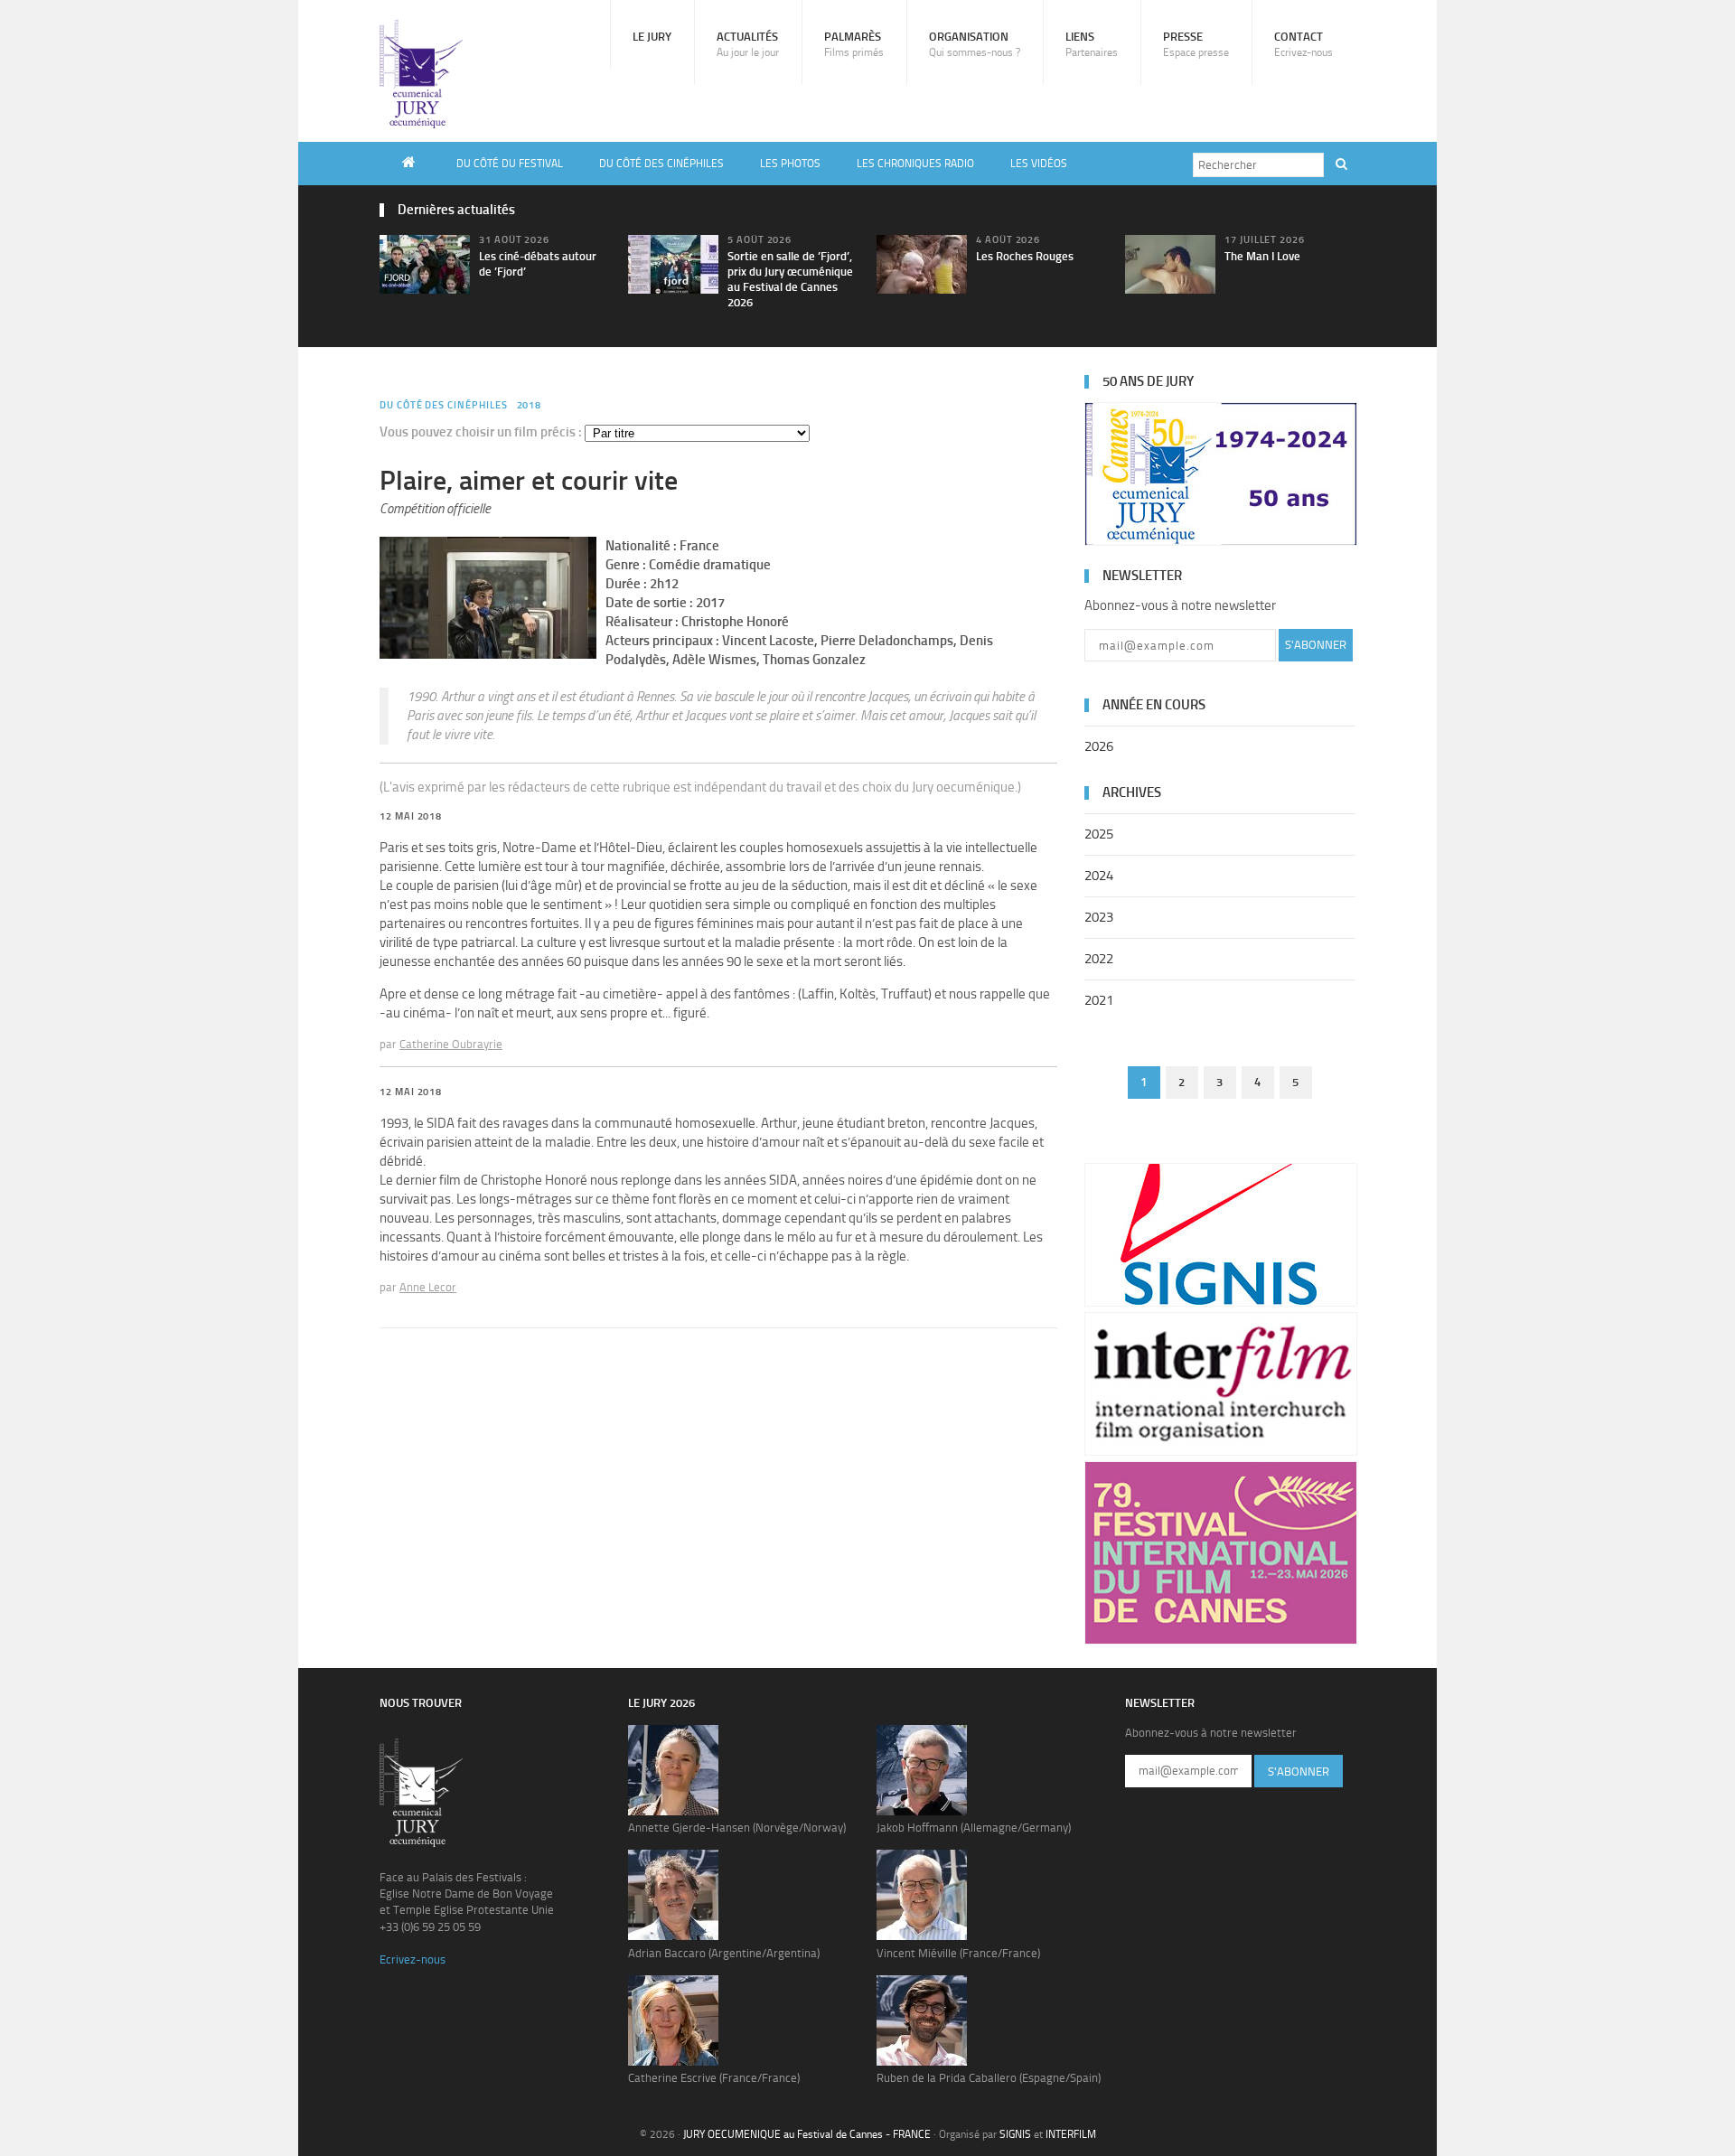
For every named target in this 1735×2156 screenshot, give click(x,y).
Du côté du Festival (510, 164)
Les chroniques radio (915, 164)
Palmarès (854, 44)
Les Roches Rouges (1025, 256)
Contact (1304, 44)
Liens (1092, 44)
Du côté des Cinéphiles (661, 164)
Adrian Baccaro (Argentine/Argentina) (724, 1953)
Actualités (748, 44)
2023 (1099, 917)
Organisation (975, 44)
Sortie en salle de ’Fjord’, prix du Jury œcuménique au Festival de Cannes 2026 (790, 279)
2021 (1099, 1000)
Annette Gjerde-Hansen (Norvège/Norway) (737, 1828)
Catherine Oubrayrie (451, 1044)
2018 (530, 405)
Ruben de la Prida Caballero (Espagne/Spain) (989, 2078)
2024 (1099, 876)
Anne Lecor (428, 1287)
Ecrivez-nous (413, 1959)
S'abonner (1316, 645)
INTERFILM (1071, 2134)
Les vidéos (1039, 164)
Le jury (652, 37)
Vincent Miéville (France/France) (958, 1953)
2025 (1099, 834)
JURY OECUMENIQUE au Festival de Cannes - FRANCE (807, 2134)
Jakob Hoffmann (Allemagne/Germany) (974, 1828)
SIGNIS (1015, 2134)
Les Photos (790, 164)
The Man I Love (1262, 256)
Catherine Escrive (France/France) (714, 2078)
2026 (1099, 746)
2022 (1099, 959)
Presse (1196, 44)
